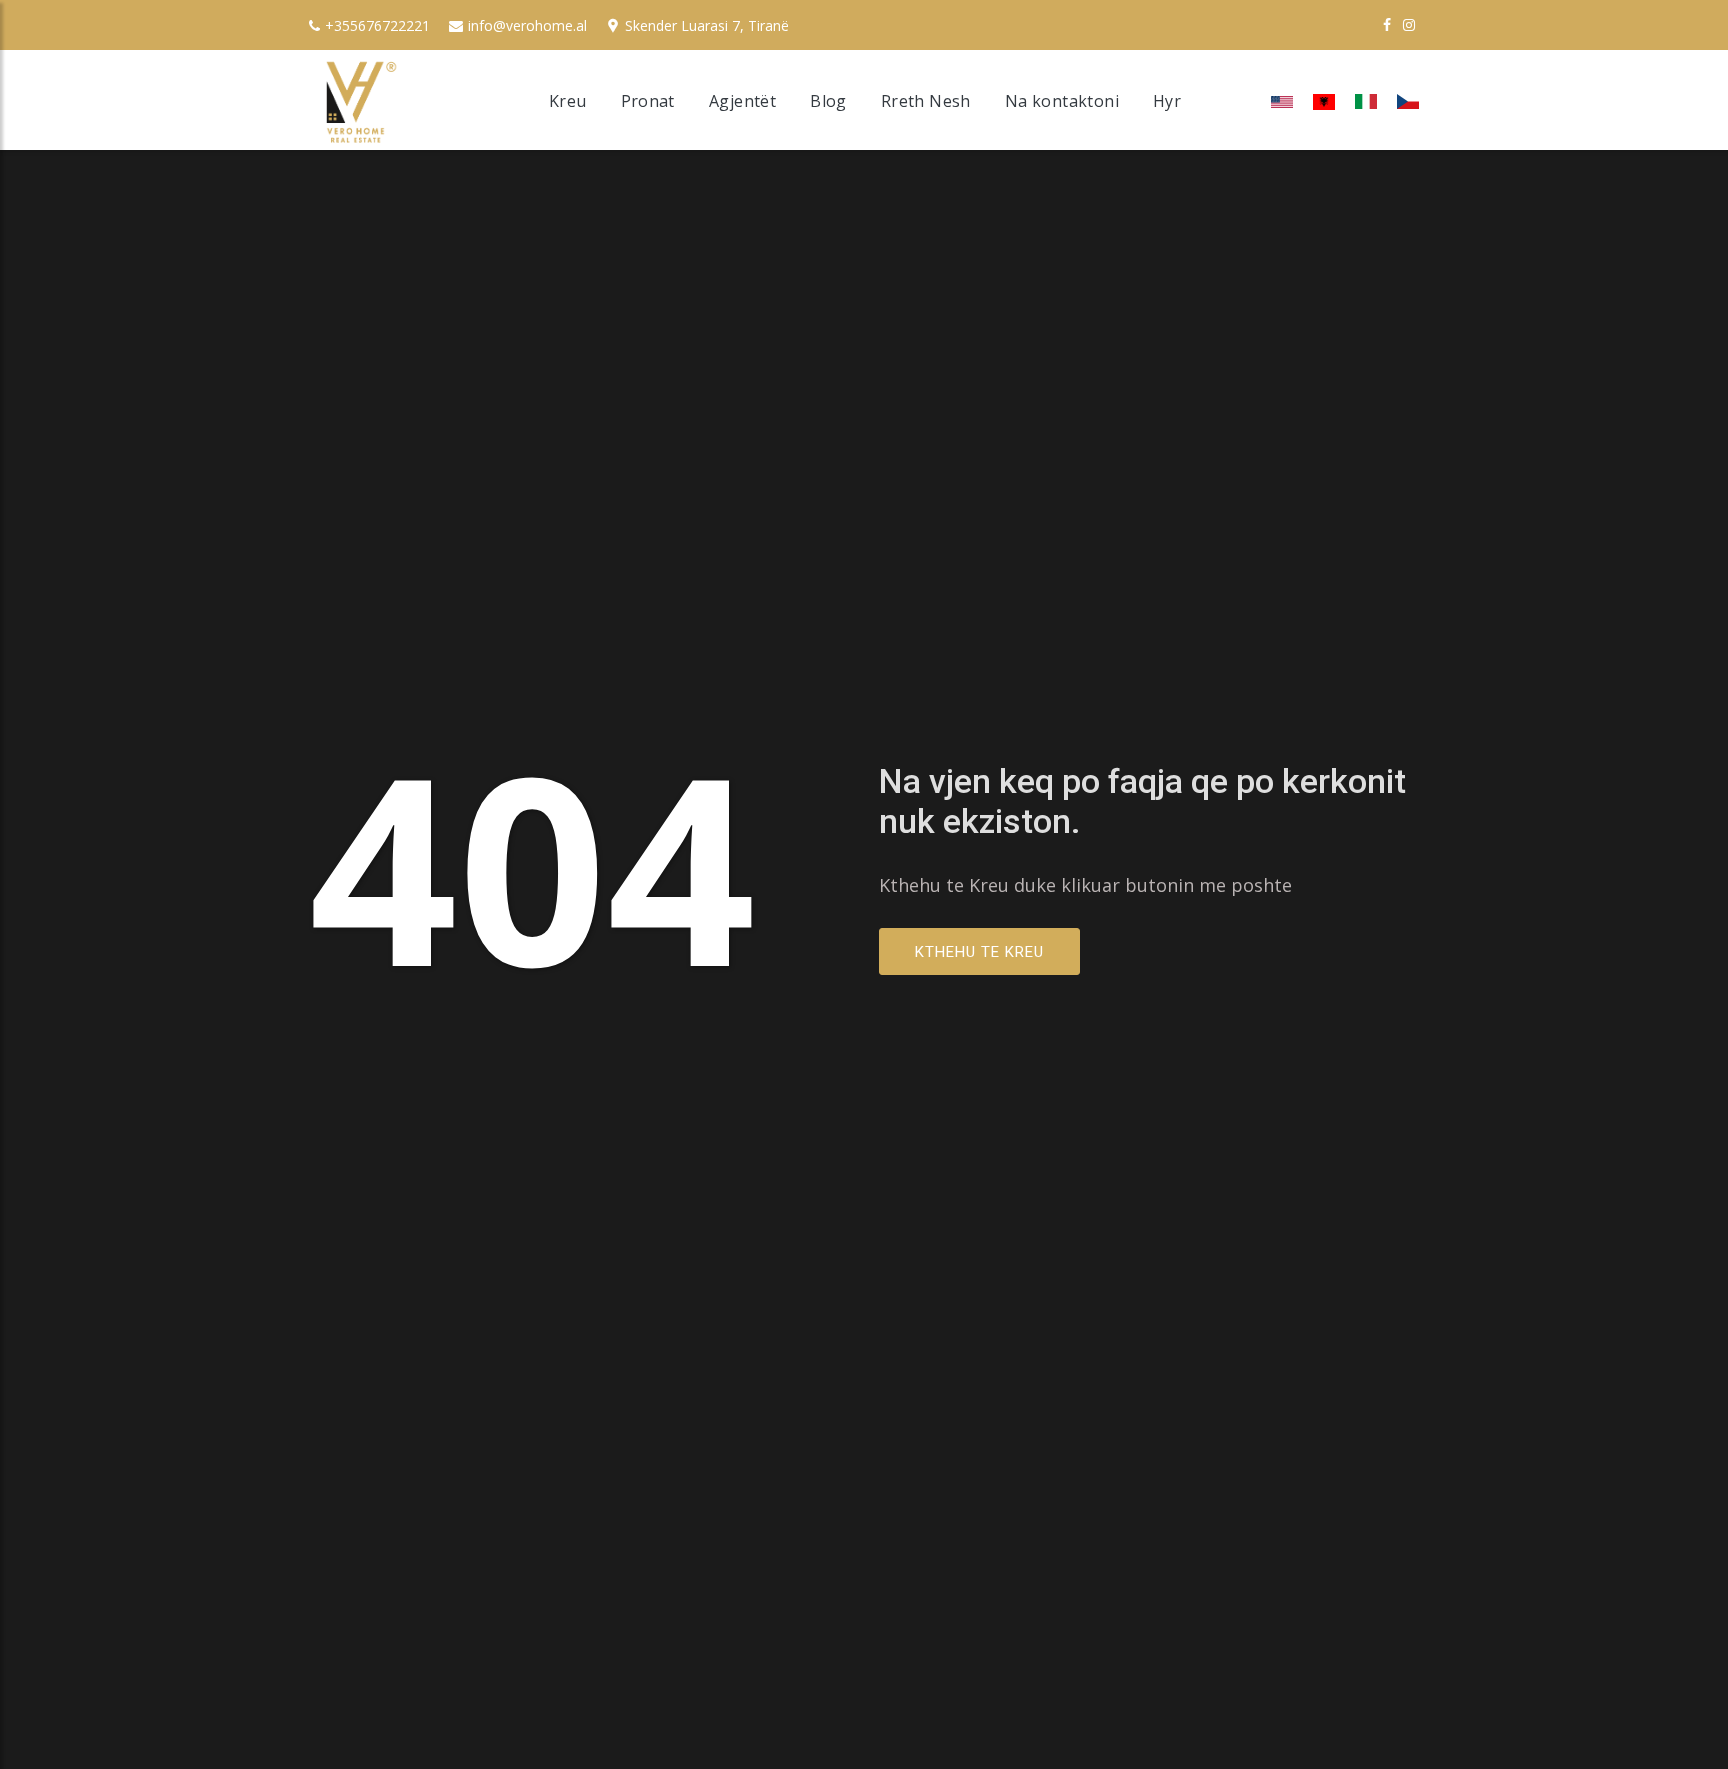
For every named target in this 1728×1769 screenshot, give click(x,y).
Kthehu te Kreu (979, 952)
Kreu (568, 101)
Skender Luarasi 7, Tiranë (707, 25)
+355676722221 (377, 25)
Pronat (648, 101)
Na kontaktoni (1062, 101)
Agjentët (742, 101)
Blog (828, 101)
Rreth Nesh (926, 101)
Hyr (1167, 101)
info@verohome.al (527, 25)
